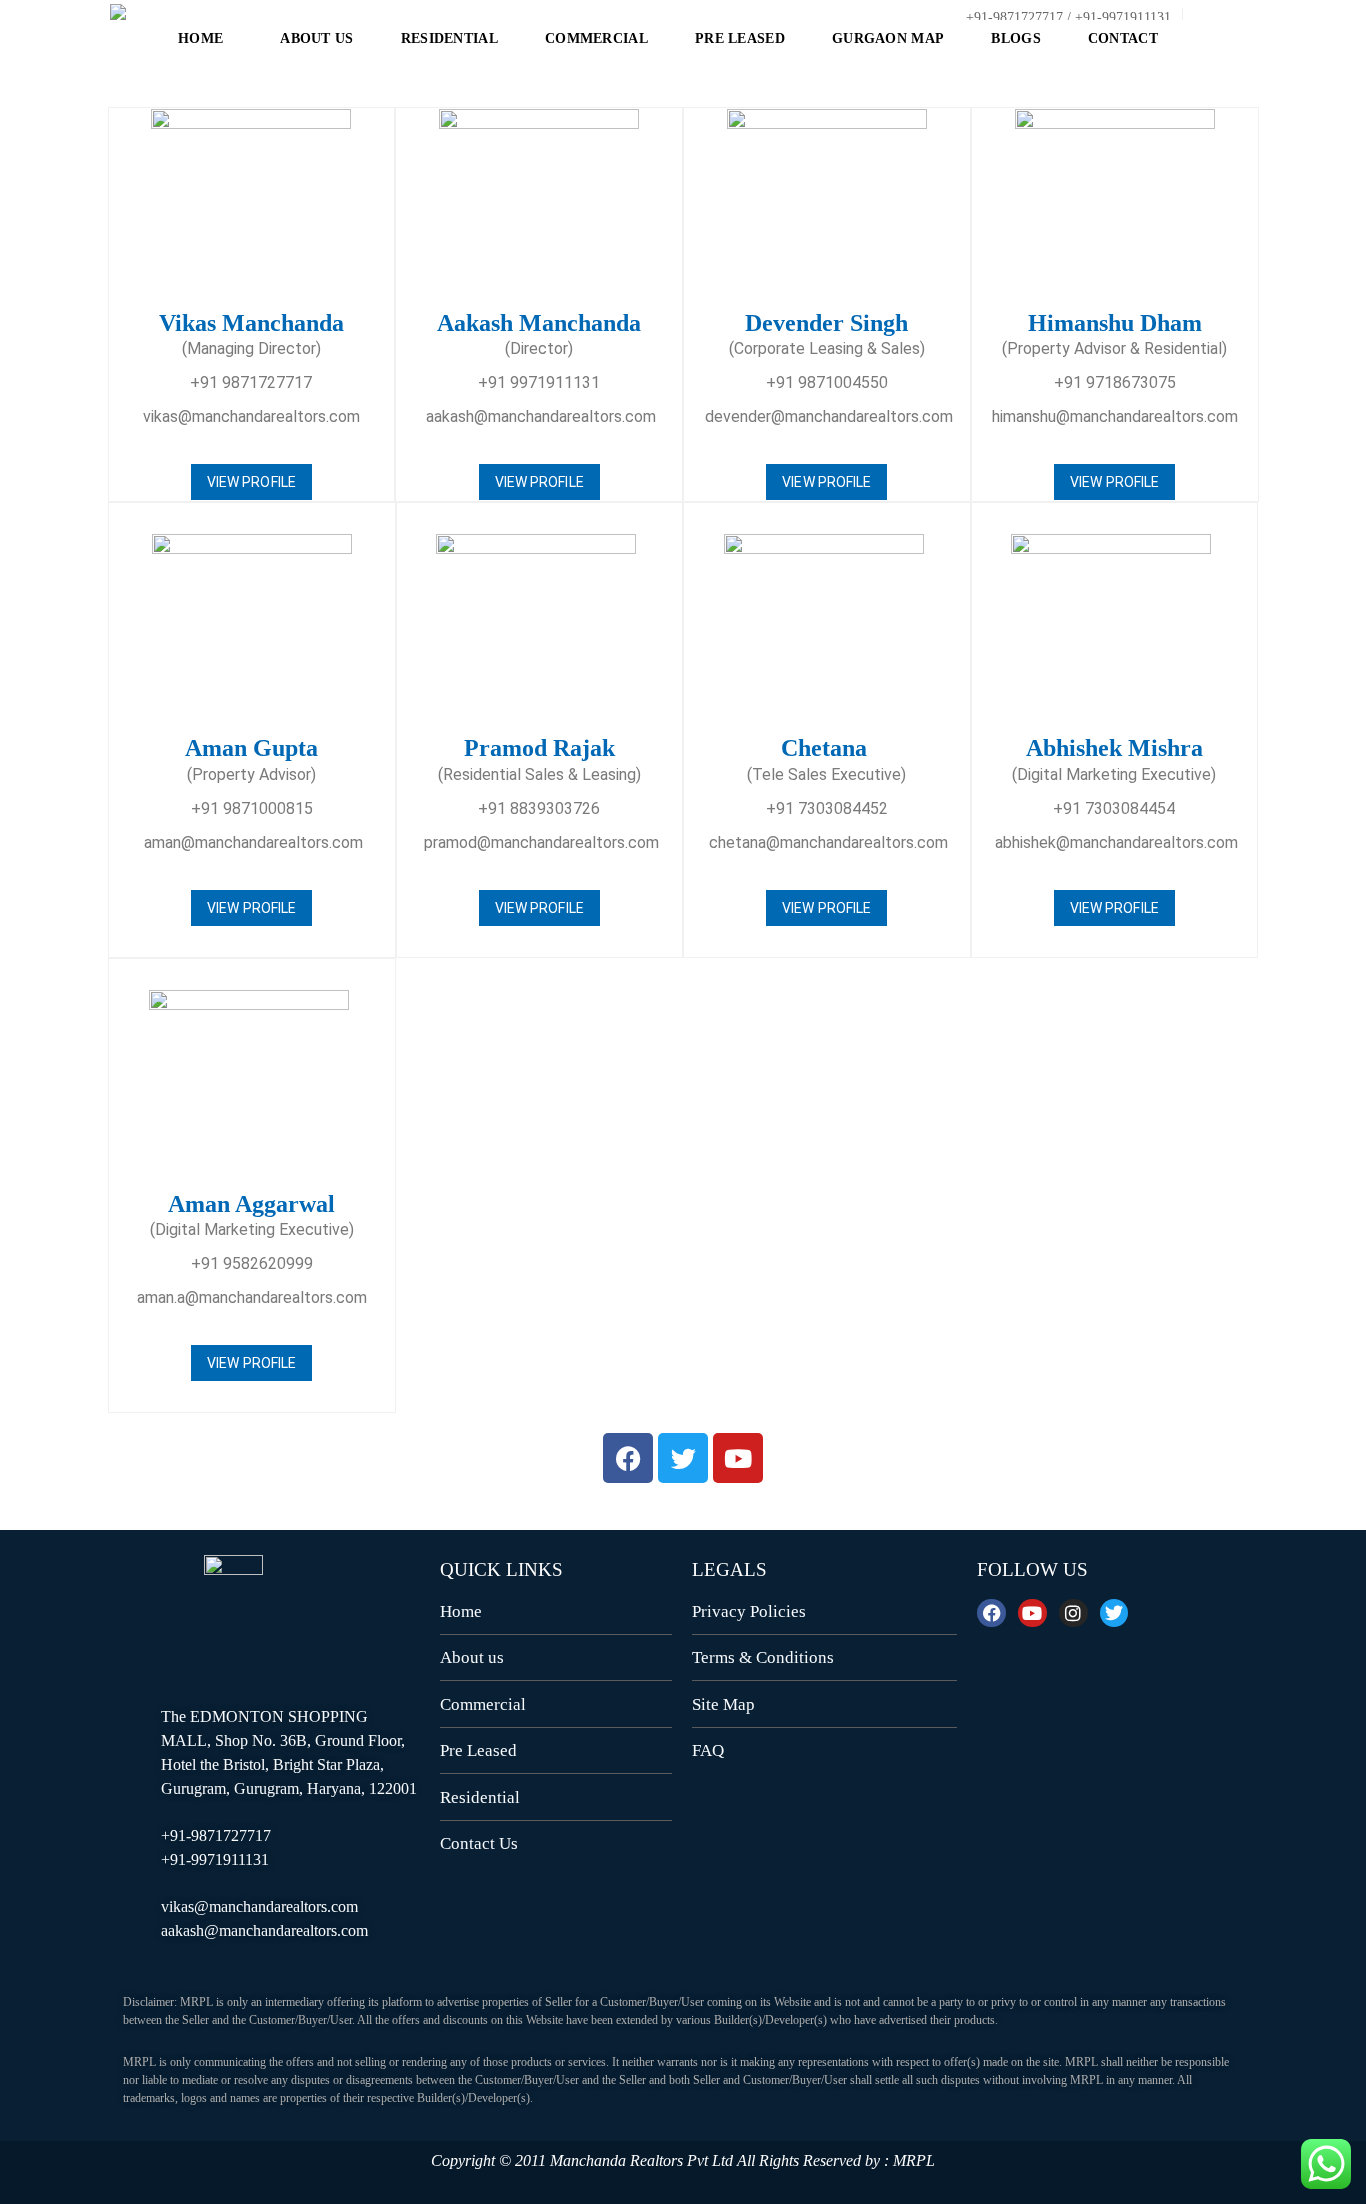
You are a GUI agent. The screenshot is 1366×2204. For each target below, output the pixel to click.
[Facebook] (991, 1613)
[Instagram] (1073, 1613)
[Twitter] (1114, 1613)
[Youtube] (1032, 1613)
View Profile (251, 482)
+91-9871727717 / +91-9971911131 (1066, 17)
